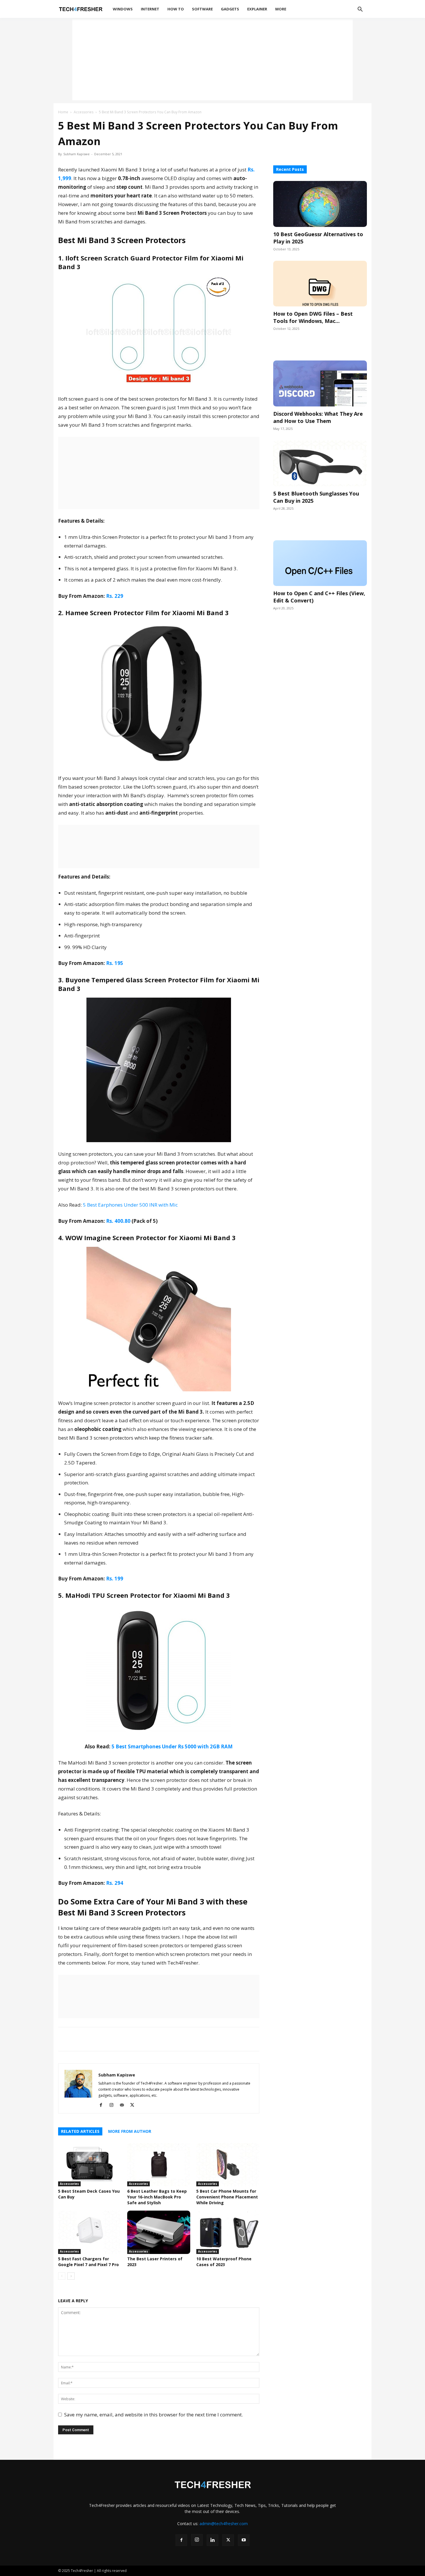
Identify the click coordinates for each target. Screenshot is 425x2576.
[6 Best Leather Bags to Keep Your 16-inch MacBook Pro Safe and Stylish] (159, 2165)
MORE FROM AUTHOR (130, 2131)
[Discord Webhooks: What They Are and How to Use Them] (320, 383)
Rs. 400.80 (118, 1221)
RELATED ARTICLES (80, 2131)
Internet (150, 9)
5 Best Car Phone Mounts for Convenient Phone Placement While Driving (227, 2197)
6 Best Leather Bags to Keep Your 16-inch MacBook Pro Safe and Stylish (157, 2197)
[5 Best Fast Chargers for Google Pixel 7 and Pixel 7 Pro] (90, 2232)
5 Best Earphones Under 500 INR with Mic (130, 1205)
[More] (131, 2039)
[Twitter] (90, 2039)
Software (202, 9)
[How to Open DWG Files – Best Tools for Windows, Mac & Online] (320, 284)
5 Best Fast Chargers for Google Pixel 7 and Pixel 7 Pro (88, 2262)
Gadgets (230, 9)
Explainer (257, 9)
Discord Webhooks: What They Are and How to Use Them (318, 417)
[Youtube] (244, 2540)
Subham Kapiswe (76, 154)
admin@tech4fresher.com (224, 2524)
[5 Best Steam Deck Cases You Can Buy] (90, 2165)
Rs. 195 (115, 963)
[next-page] (71, 2276)
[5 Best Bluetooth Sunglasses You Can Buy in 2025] (320, 463)
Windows (123, 9)
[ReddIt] (117, 2039)
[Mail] (124, 2105)
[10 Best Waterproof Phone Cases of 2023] (228, 2232)
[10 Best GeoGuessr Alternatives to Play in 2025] (320, 204)
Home (63, 112)
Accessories (84, 112)
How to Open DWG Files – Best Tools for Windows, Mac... (313, 317)
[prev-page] (62, 2276)
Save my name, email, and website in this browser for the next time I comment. (154, 2415)
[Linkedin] (104, 2039)
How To (176, 9)
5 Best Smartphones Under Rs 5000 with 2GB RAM (172, 1746)
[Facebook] (77, 2039)
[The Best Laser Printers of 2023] (159, 2232)
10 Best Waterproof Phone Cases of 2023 (224, 2262)
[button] (360, 10)
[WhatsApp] (64, 2039)
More (281, 9)
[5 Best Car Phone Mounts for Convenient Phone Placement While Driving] (228, 2165)
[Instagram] (113, 2105)
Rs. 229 (115, 596)
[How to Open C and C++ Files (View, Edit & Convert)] (320, 563)
